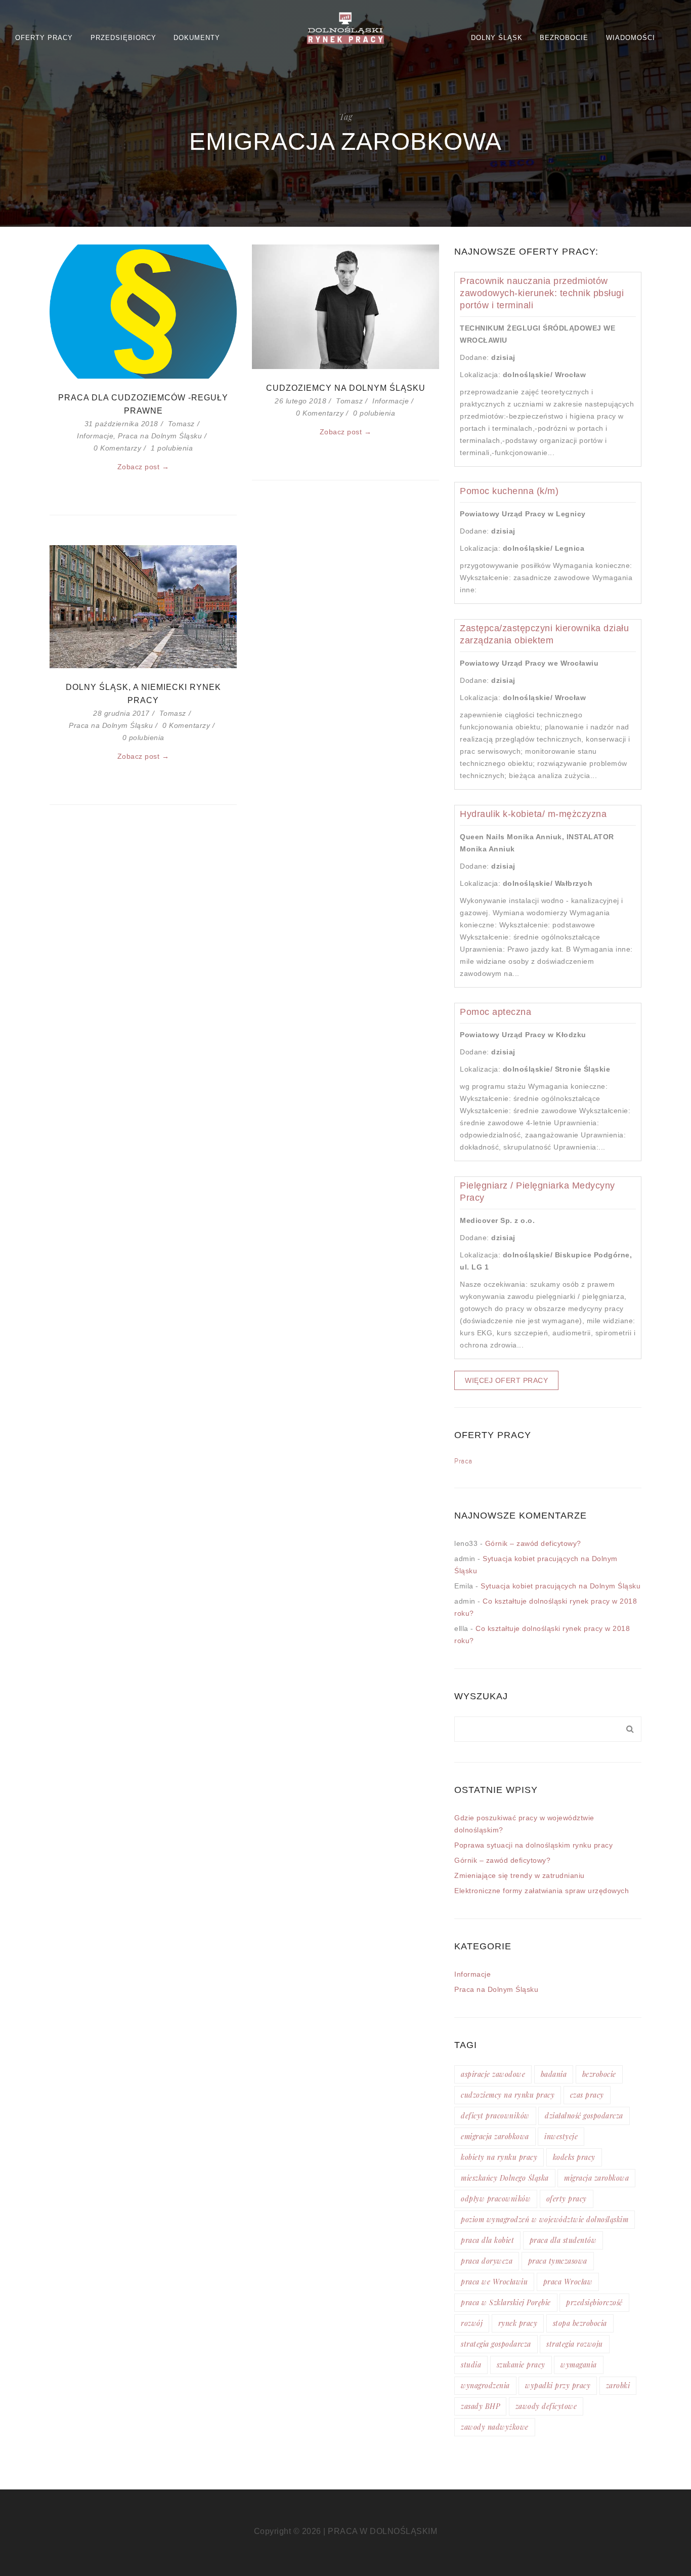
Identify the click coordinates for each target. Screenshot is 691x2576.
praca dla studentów (563, 2240)
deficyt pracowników (495, 2116)
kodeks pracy (574, 2157)
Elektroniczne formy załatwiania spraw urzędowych (542, 1891)
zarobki (618, 2385)
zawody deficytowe (546, 2406)
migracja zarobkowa (596, 2178)
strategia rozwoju (575, 2344)
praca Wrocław (568, 2282)
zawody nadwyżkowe (495, 2427)
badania (554, 2074)
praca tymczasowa (558, 2261)
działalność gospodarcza (584, 2116)
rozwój (472, 2323)
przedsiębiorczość (594, 2302)
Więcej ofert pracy (506, 1380)
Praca (463, 1461)
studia (471, 2365)
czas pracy (587, 2095)
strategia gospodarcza (496, 2344)
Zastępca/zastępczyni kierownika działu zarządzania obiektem (544, 634)
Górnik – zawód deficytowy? (533, 1543)
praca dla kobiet (487, 2240)
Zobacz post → (143, 467)
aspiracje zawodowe (493, 2074)
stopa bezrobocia (580, 2323)
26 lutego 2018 (300, 401)
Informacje (95, 436)
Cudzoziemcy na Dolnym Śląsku (346, 388)
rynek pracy (518, 2323)
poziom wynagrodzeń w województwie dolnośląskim (545, 2219)
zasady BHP (480, 2406)
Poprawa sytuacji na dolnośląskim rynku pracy (533, 1845)
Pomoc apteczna (495, 1012)
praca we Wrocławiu (494, 2282)
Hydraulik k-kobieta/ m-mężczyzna (533, 814)
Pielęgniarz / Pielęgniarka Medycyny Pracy (537, 1192)
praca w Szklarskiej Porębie (506, 2302)
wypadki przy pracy (558, 2385)
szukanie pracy (521, 2365)
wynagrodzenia (485, 2385)
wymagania (579, 2365)
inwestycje (561, 2136)
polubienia (172, 448)
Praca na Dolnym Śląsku (160, 436)
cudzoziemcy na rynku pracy (508, 2095)
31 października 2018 (121, 424)
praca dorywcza (487, 2261)
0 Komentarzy (117, 448)
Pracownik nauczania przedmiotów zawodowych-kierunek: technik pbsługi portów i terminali (542, 293)
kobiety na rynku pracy (499, 2157)
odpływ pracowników (496, 2199)
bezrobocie (599, 2074)
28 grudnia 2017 (121, 713)
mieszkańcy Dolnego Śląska (505, 2178)
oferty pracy (567, 2199)
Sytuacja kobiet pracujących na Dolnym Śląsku (560, 1586)
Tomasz (181, 424)
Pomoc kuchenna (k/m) (509, 491)
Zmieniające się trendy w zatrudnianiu (520, 1875)
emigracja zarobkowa (495, 2136)
